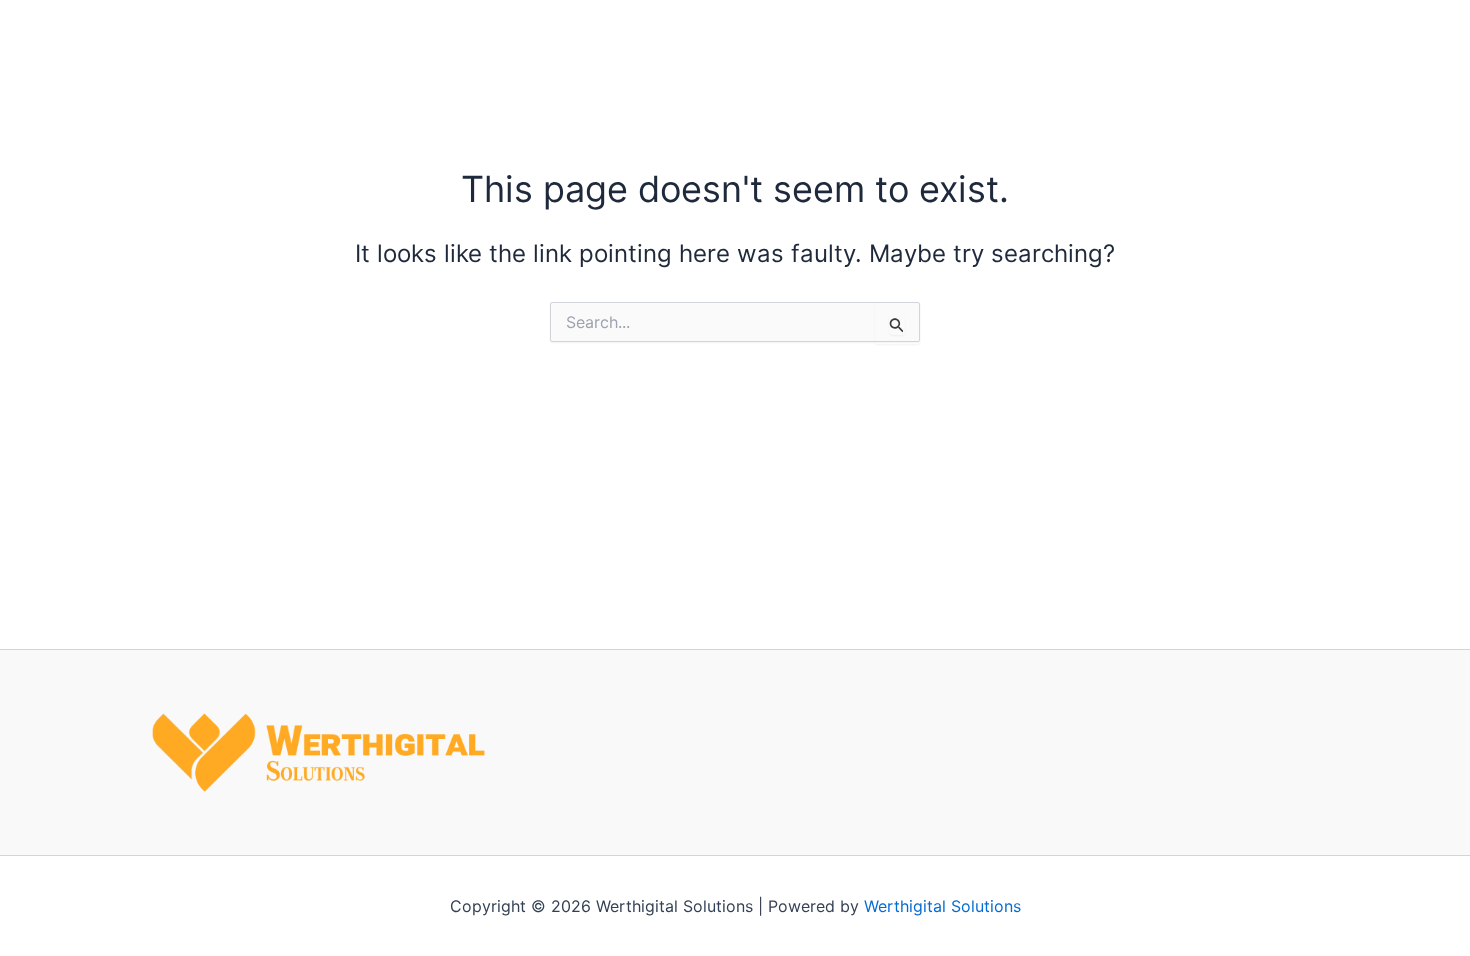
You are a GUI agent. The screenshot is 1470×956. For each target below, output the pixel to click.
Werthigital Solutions (942, 906)
